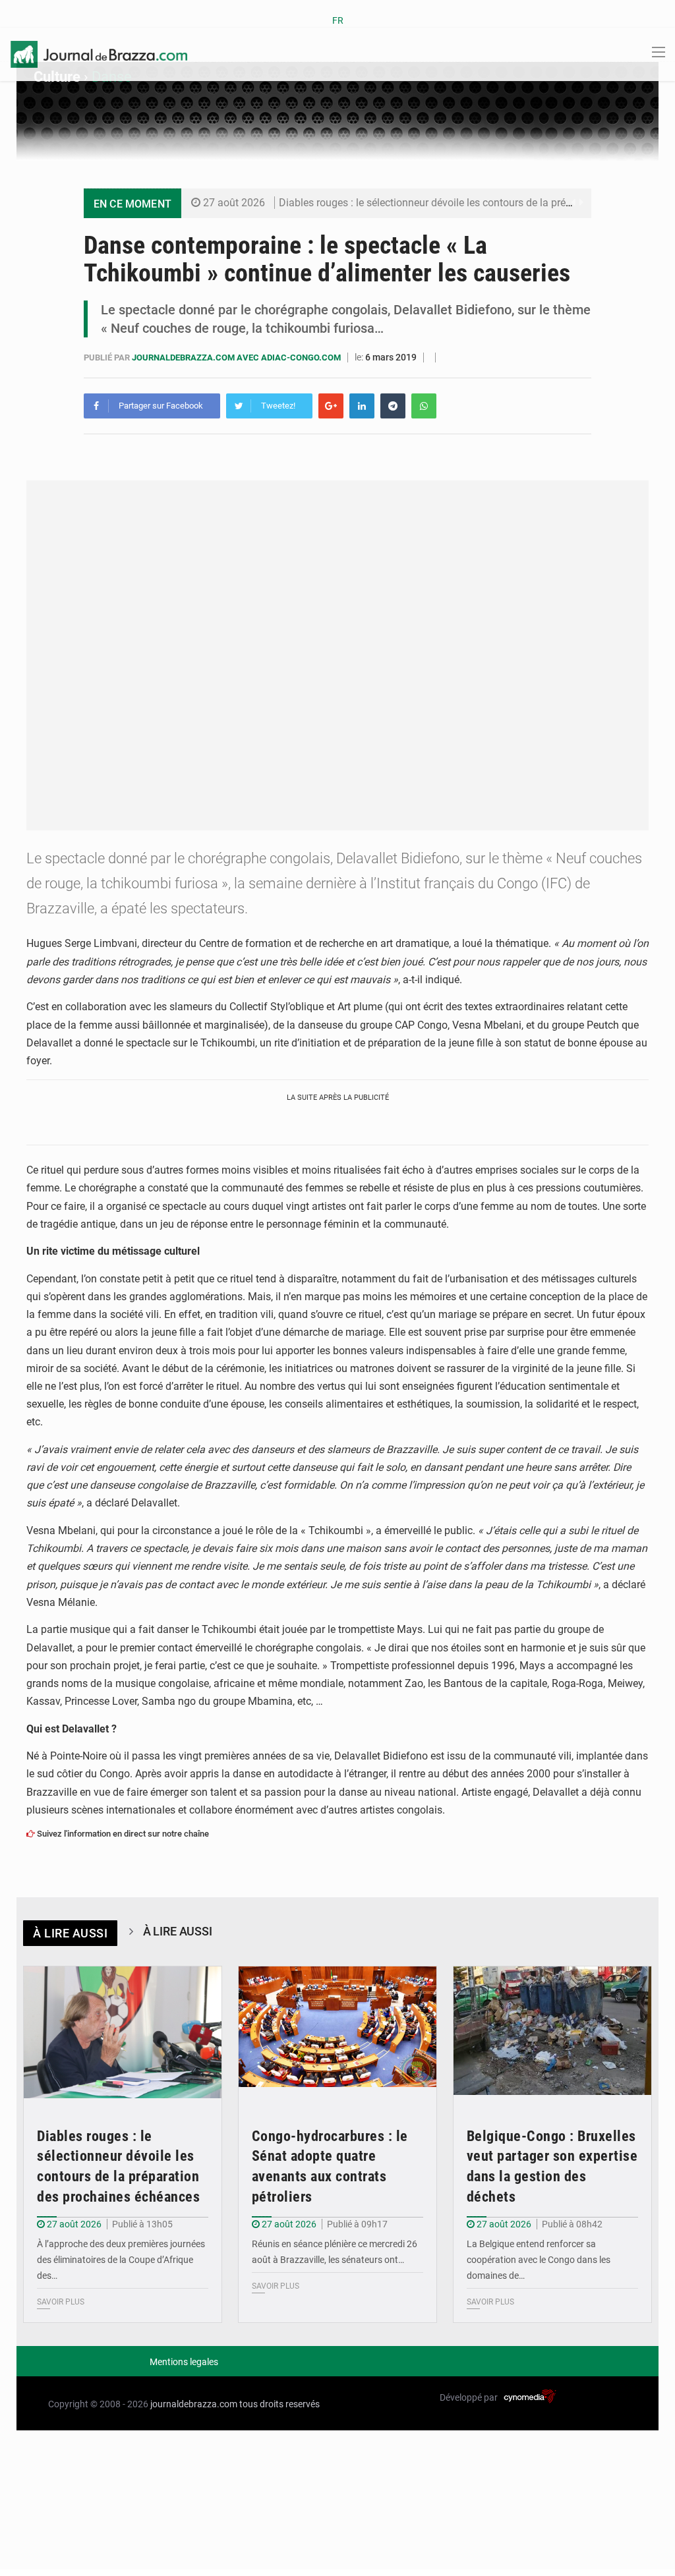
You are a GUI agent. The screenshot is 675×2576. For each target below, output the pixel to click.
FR (338, 20)
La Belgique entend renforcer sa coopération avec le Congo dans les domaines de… (539, 2260)
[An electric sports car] (123, 2033)
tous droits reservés (279, 2404)
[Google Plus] (331, 406)
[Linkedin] (362, 406)
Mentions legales (184, 2362)
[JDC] (99, 53)
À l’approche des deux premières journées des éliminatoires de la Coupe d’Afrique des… (121, 2260)
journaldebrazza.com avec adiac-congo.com (237, 358)
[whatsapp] (424, 406)
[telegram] (393, 406)
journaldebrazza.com (194, 2404)
